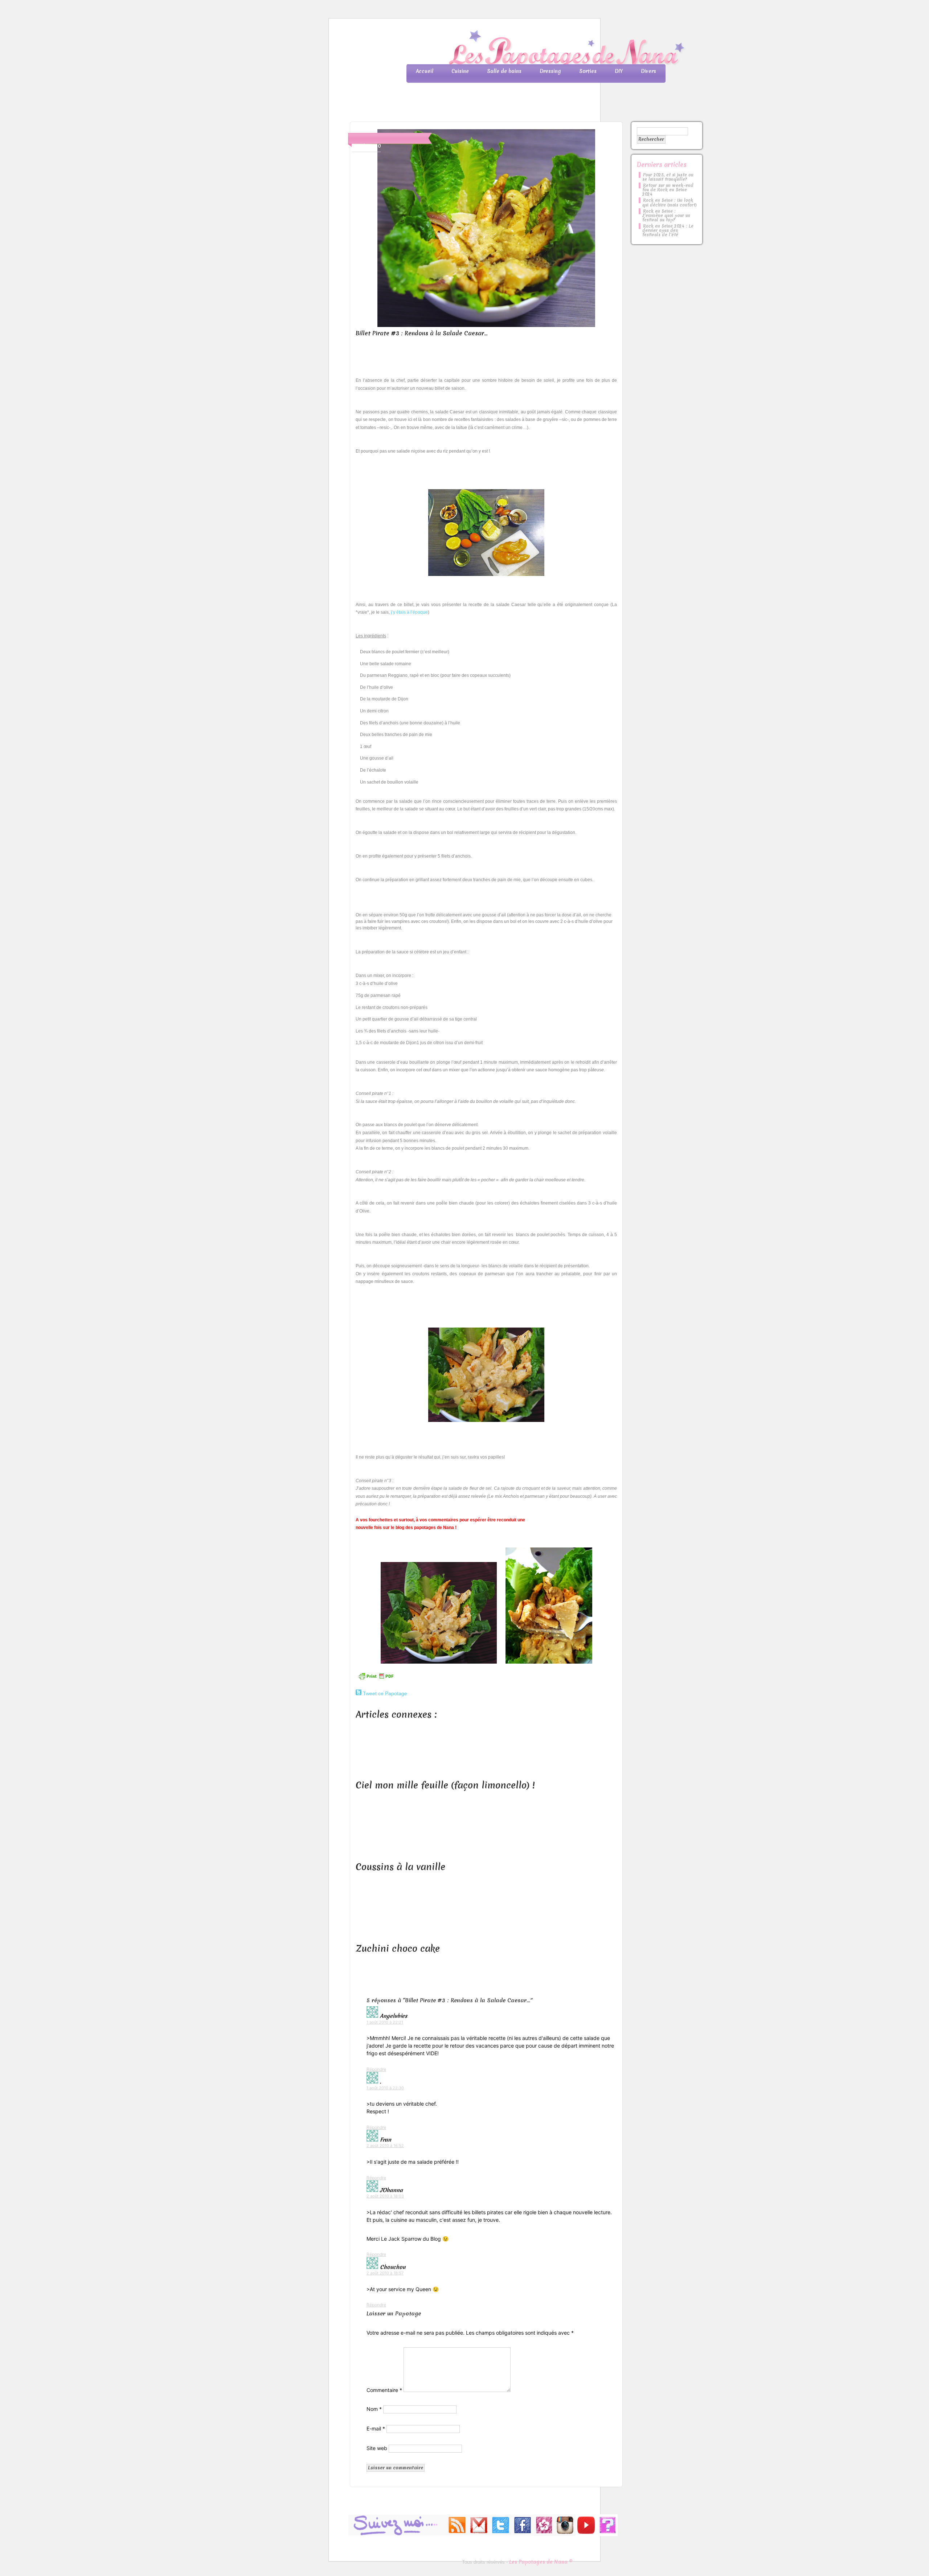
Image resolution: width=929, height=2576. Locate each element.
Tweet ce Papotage (385, 1693)
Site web (377, 2448)
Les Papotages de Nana (512, 49)
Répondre (376, 2069)
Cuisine (460, 71)
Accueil (425, 71)
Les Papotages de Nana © (541, 2562)
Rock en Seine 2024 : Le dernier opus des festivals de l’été (668, 230)
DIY (619, 71)
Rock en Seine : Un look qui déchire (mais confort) (670, 203)
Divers (648, 71)
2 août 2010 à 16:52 (385, 2146)
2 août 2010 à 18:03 (385, 2196)
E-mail (376, 2428)
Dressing (550, 71)
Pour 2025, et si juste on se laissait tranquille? (668, 177)
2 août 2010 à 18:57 (385, 2273)
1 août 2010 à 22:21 (385, 2022)
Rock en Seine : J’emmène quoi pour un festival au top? (666, 216)
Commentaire (384, 2390)
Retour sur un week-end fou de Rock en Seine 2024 (668, 190)
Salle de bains (504, 71)
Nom (374, 2409)
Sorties (588, 71)
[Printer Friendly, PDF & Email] (376, 1679)
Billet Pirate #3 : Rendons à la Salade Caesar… (421, 333)
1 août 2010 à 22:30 (385, 2088)
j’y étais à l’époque (409, 612)
